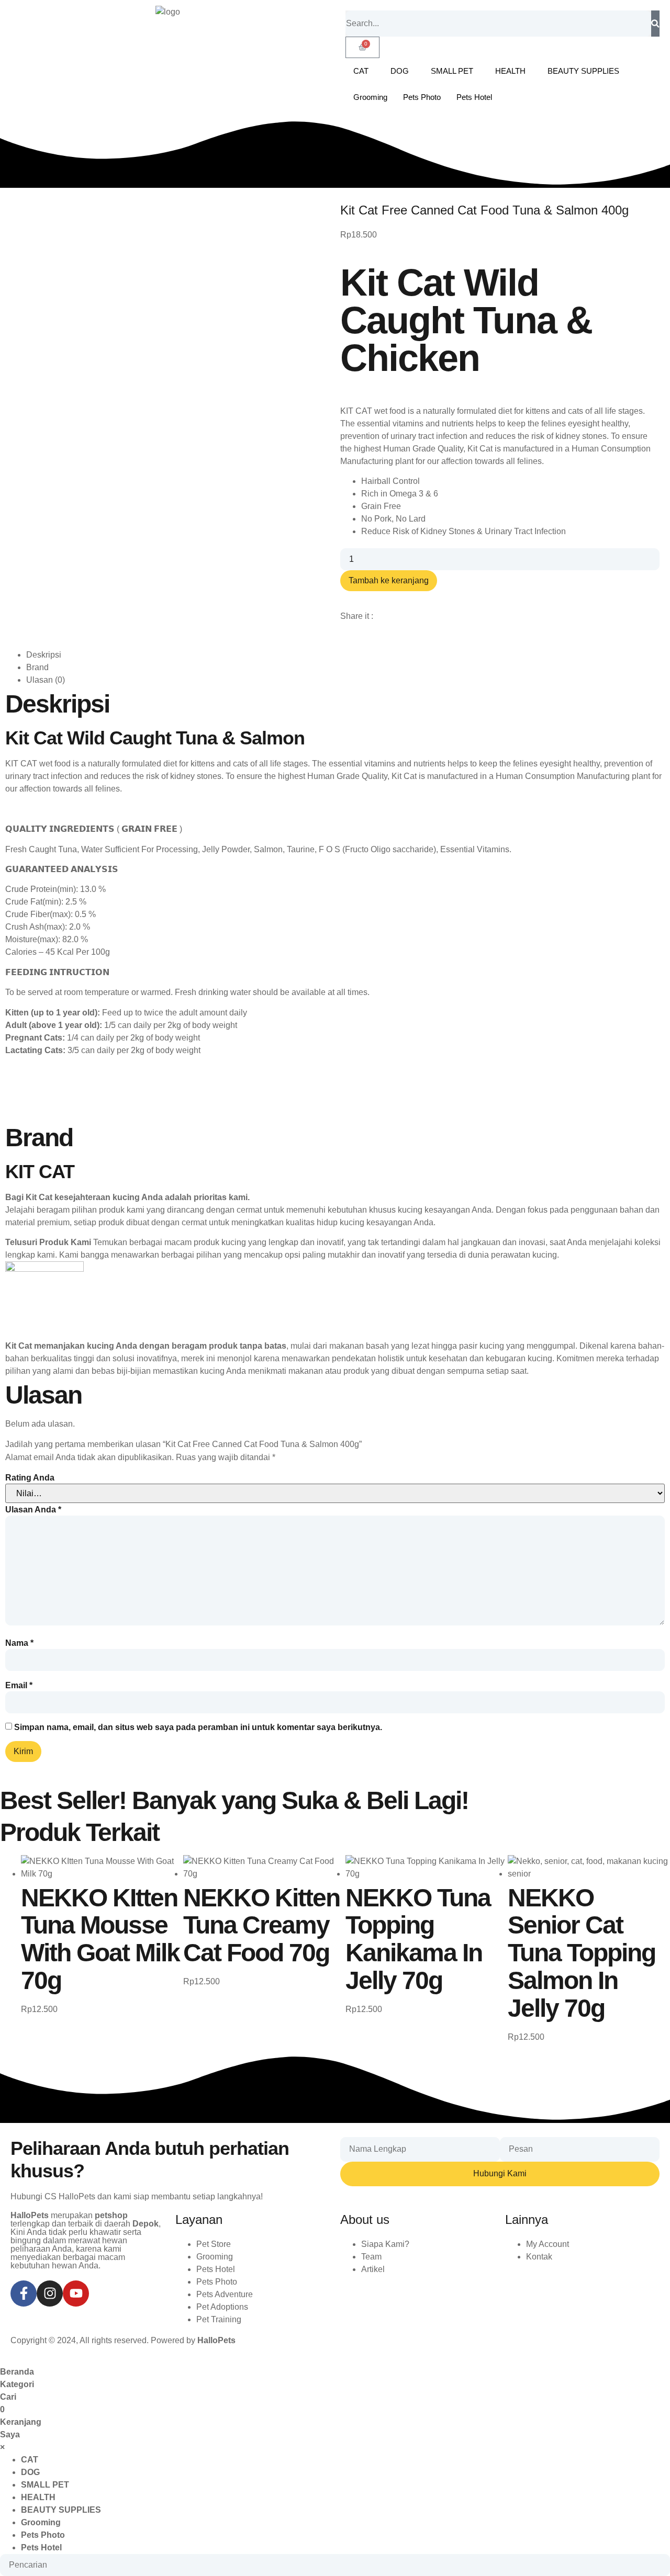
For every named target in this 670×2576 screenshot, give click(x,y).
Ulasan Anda (33, 1510)
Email (19, 1686)
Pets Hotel (474, 97)
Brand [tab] (37, 667)
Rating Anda (30, 1478)
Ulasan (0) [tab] (46, 680)
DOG (400, 71)
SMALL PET (452, 71)
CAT (361, 71)
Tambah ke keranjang (389, 580)
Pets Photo (422, 97)
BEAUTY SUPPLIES (583, 71)
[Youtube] (76, 2293)
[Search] (655, 24)
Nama (19, 1643)
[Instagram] (50, 2293)
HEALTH (510, 71)
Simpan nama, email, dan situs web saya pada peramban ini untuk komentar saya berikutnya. (198, 1727)
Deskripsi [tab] (44, 655)
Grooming (370, 97)
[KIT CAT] (44, 1269)
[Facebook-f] (24, 2293)
